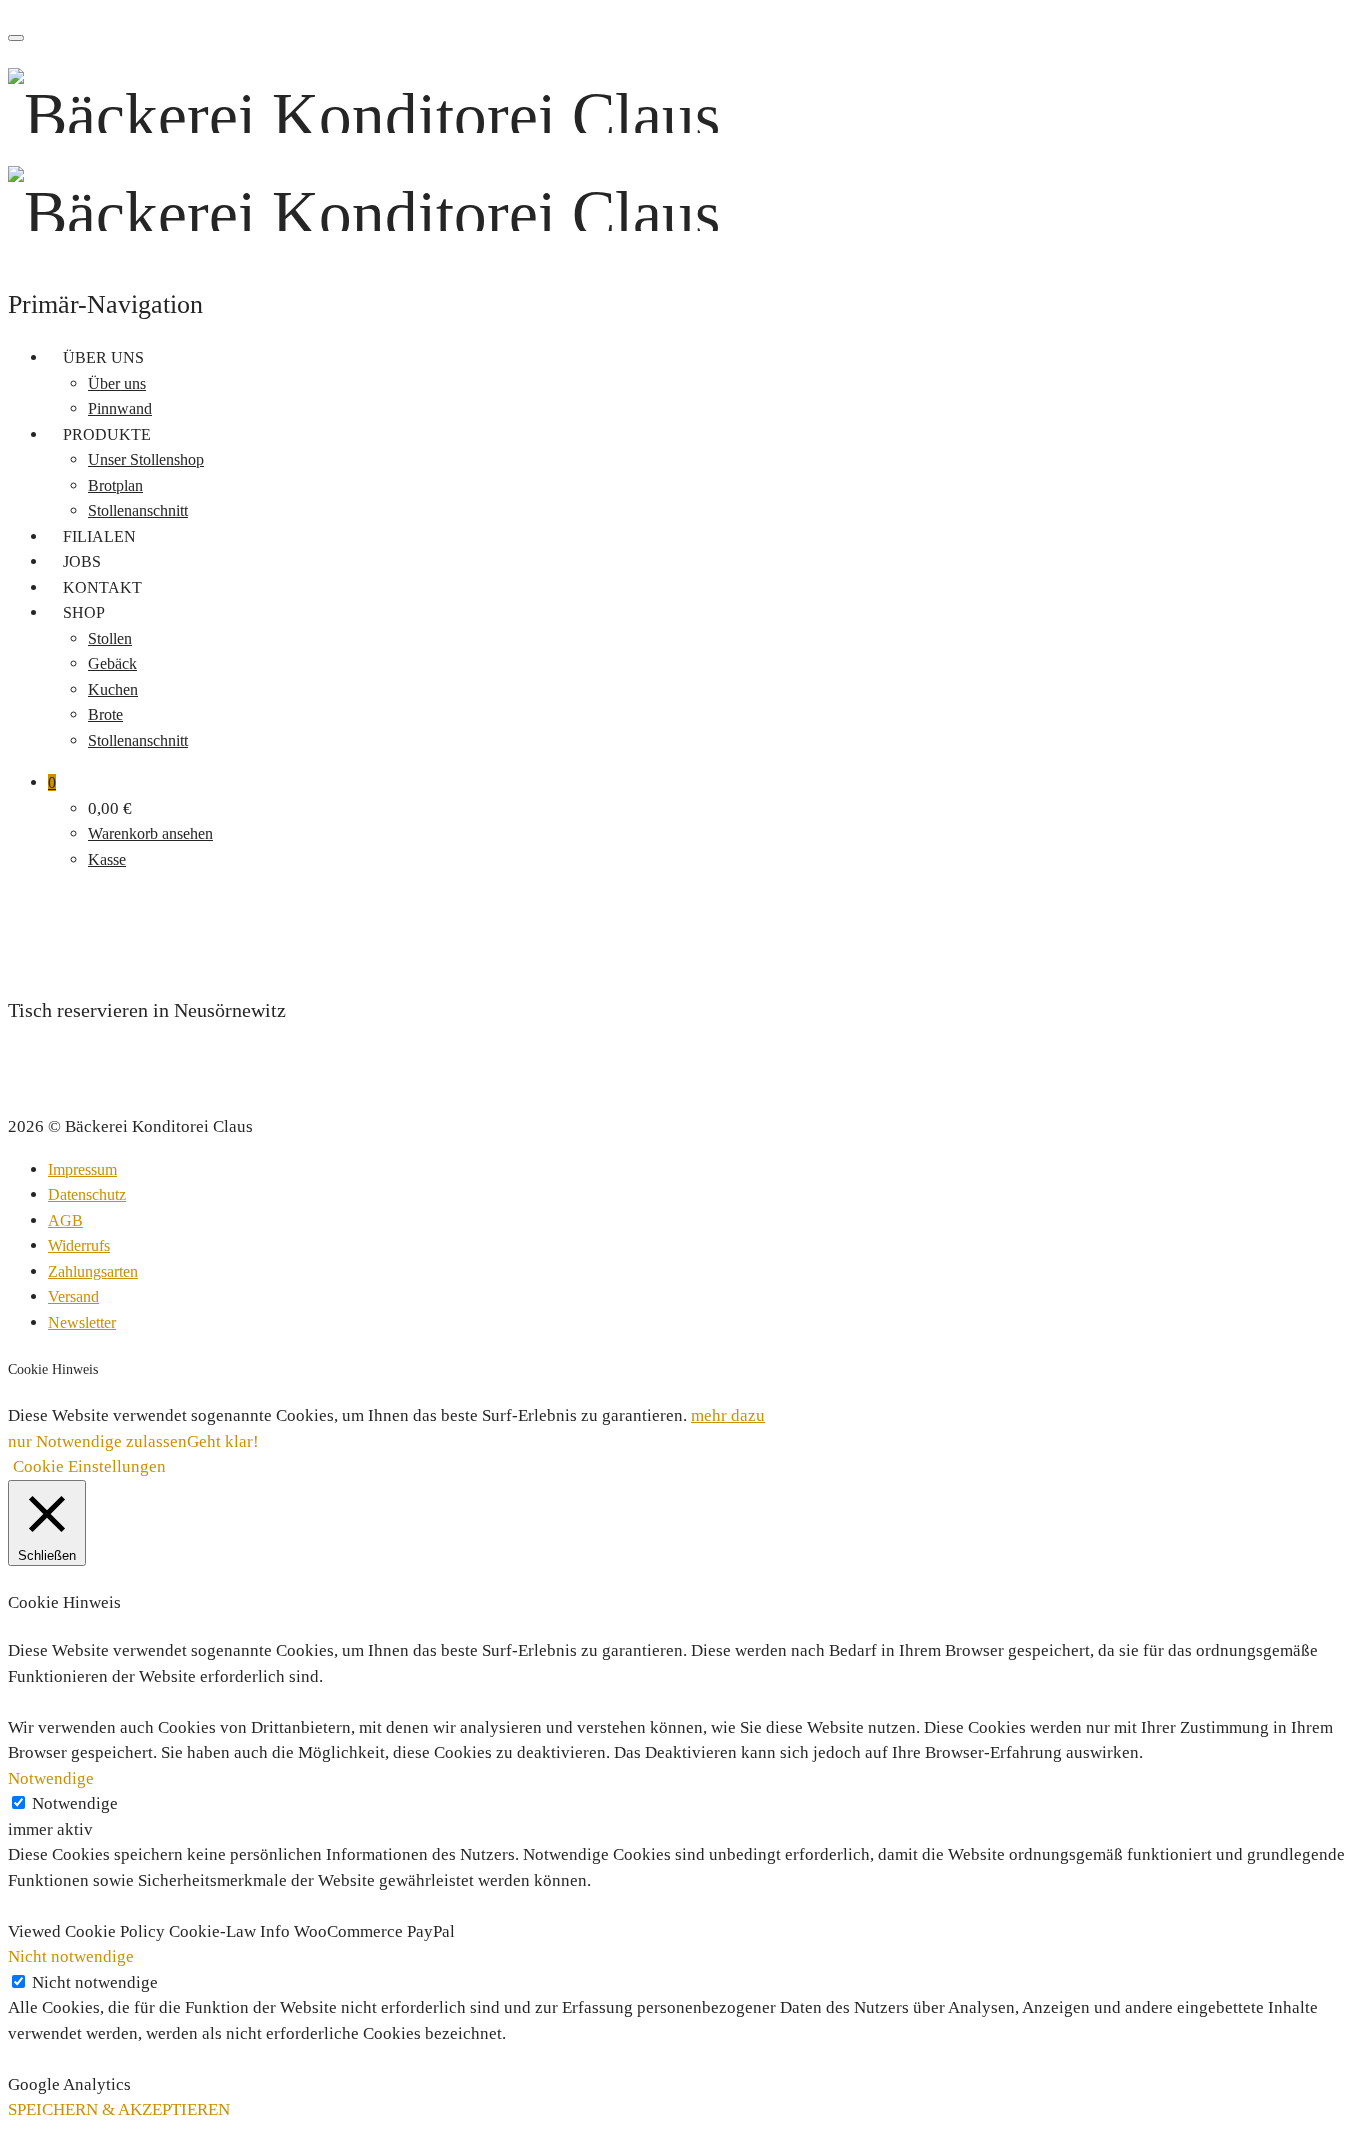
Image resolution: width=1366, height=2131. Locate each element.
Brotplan (115, 485)
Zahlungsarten (93, 1271)
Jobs (82, 561)
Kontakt (102, 587)
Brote (105, 714)
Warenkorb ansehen (150, 833)
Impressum (82, 1169)
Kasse (107, 859)
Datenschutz (87, 1194)
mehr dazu (728, 1415)
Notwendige (75, 1803)
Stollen (110, 638)
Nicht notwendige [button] (71, 1956)
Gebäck (112, 663)
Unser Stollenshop (146, 459)
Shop (84, 612)
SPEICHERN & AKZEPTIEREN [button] (119, 2109)
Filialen (99, 536)
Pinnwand (120, 408)
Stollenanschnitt (138, 510)
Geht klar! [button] (223, 1441)
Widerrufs (79, 1245)
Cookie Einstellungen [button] (89, 1466)
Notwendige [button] (51, 1778)
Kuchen (113, 689)
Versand (73, 1296)
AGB (65, 1220)
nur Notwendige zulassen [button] (97, 1441)
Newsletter (82, 1322)
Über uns (103, 357)
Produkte (107, 434)
